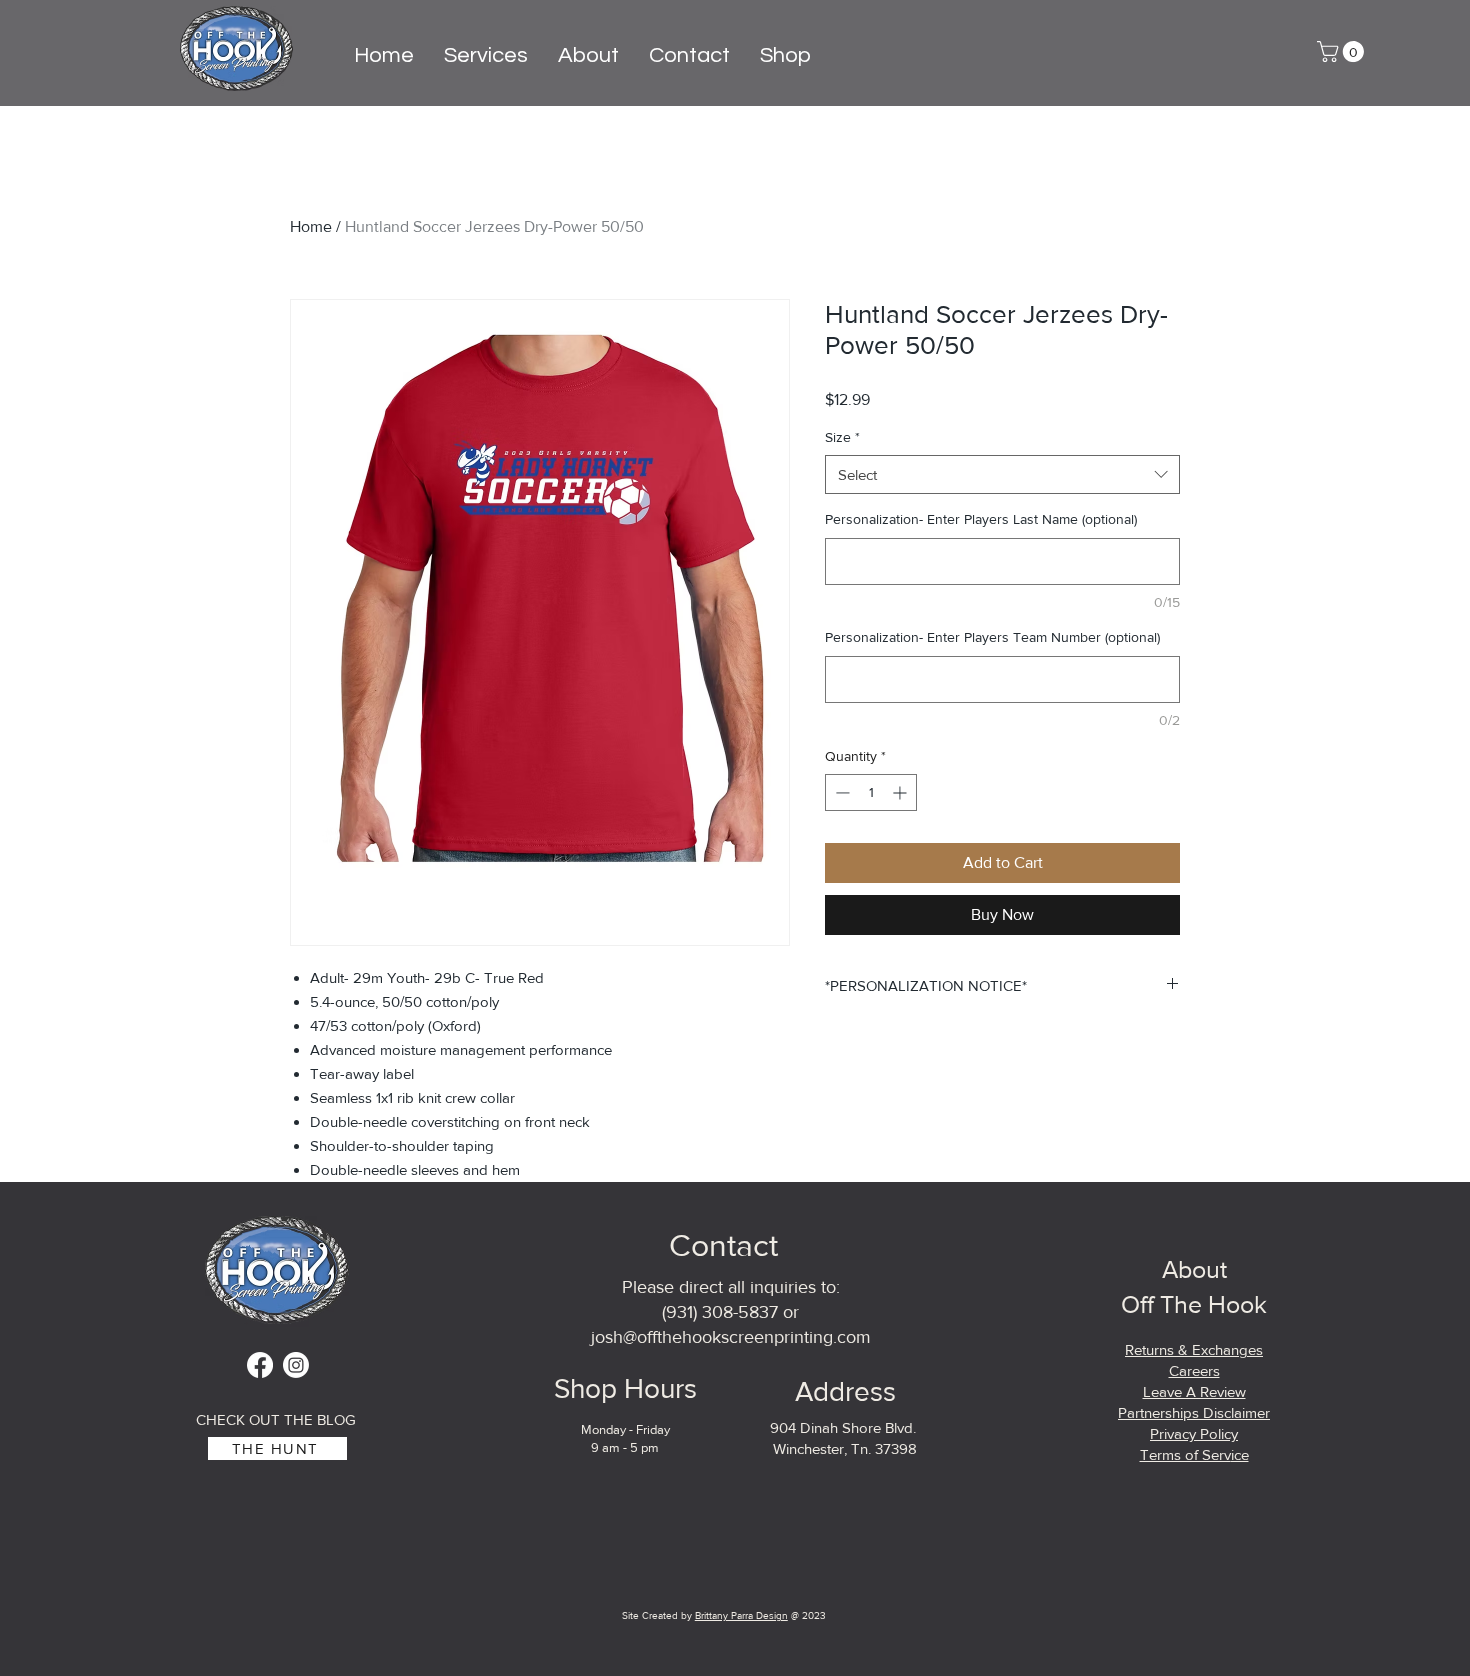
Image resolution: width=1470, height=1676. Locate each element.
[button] (1343, 51)
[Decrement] (840, 792)
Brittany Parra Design (741, 1615)
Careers (1194, 1370)
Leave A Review (1194, 1391)
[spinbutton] (871, 792)
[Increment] (901, 792)
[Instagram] (296, 1365)
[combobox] (1002, 474)
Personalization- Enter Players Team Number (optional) (992, 637)
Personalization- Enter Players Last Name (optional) (981, 519)
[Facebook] (260, 1365)
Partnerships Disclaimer (1194, 1412)
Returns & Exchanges (1194, 1349)
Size (842, 437)
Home (311, 226)
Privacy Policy (1194, 1433)
